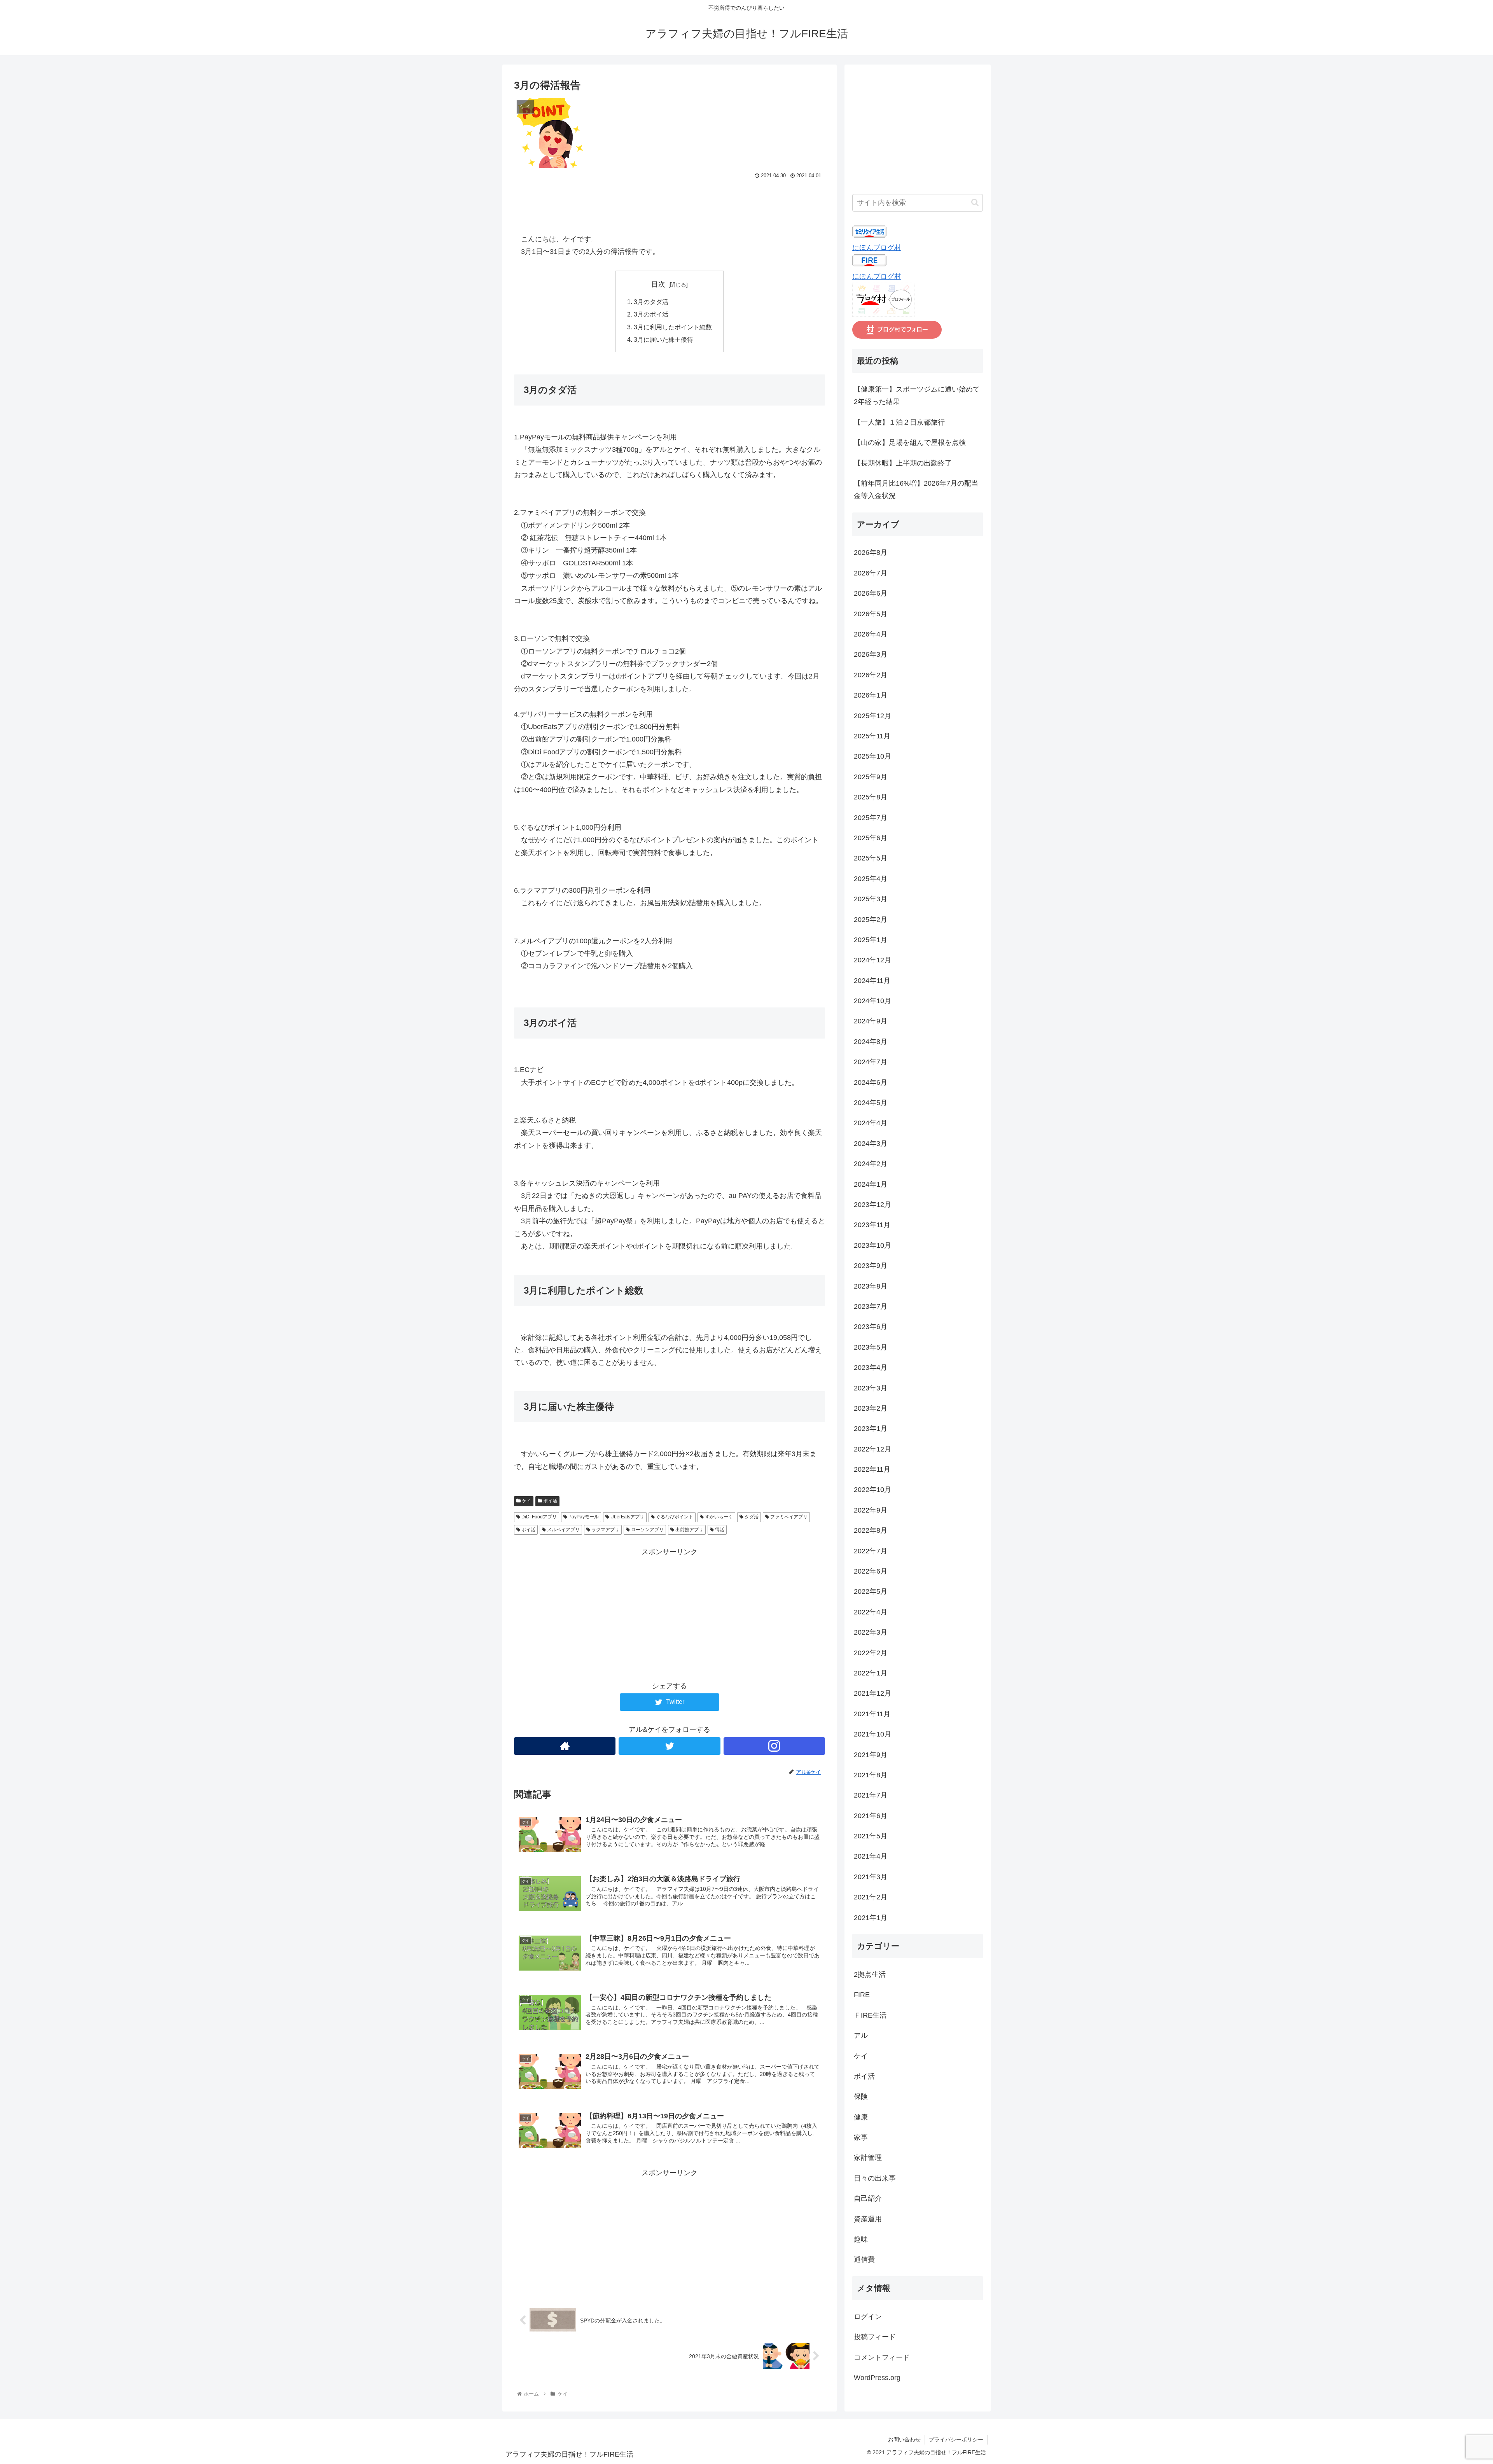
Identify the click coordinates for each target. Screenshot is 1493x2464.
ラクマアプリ (605, 1530)
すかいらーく (718, 1517)
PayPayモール (583, 1517)
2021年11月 (872, 1714)
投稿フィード (875, 2337)
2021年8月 (871, 1775)
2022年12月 (872, 1449)
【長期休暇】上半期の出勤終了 (903, 463)
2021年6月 (871, 1816)
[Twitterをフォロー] (669, 1746)
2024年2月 (871, 1164)
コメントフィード (882, 2357)
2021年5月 (871, 1836)
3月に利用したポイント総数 (673, 327)
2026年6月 (871, 593)
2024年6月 (871, 1082)
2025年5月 (871, 859)
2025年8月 (871, 797)
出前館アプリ (689, 1530)
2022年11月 (872, 1469)
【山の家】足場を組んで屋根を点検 (910, 442)
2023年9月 (871, 1266)
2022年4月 (871, 1612)
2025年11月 (872, 736)
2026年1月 (871, 695)
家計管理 (868, 2158)
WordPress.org (877, 2378)
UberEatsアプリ (627, 1517)
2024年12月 (872, 960)
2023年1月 (871, 1429)
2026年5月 (871, 614)
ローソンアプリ (647, 1530)
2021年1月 (871, 1918)
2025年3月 (871, 899)
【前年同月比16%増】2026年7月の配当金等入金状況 (916, 490)
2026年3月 (871, 655)
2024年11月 (872, 981)
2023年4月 (871, 1368)
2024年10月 (872, 1001)
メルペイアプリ (563, 1530)
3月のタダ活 (651, 302)
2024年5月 (871, 1103)
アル (861, 2036)
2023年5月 (871, 1347)
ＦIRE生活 (870, 2015)
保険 (861, 2097)
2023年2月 (871, 1408)
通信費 (864, 2260)
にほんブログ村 (877, 248)
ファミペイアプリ (788, 1517)
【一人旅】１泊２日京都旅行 (899, 422)
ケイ (526, 1501)
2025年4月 (871, 879)
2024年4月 (871, 1123)
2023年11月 (872, 1225)
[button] (975, 202)
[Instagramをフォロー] (774, 1746)
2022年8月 (871, 1530)
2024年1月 (871, 1184)
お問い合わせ (904, 2440)
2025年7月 (871, 818)
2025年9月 (871, 777)
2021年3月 (871, 1877)
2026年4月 (871, 634)
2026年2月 (871, 675)
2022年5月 (871, 1592)
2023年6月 (871, 1327)
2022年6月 (871, 1571)
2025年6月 (871, 838)
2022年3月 (871, 1632)
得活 (719, 1530)
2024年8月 (871, 1042)
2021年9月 (871, 1755)
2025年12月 (872, 716)
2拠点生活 (870, 1974)
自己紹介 (868, 2198)
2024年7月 (871, 1062)
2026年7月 (871, 573)
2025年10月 (872, 757)
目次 (658, 284)
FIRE (862, 1995)
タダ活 (751, 1517)
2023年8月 (871, 1286)
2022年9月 (871, 1510)
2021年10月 (872, 1734)
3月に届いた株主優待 (663, 339)
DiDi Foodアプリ (538, 1517)
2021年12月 (872, 1694)
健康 (861, 2117)
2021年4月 (871, 1857)
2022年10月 (872, 1490)
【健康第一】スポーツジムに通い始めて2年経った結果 (917, 395)
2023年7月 (871, 1306)
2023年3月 (871, 1388)
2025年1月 (871, 940)
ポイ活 (550, 1501)
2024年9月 (871, 1021)
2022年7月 (871, 1551)
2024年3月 (871, 1144)
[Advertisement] (670, 203)
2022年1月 (871, 1673)
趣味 (861, 2239)
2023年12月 (872, 1205)
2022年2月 (871, 1653)
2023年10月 (872, 1245)
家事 (861, 2137)
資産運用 (868, 2219)
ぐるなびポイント (674, 1517)
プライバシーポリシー (956, 2440)
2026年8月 (871, 553)
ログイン (868, 2317)
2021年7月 (871, 1795)
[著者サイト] (565, 1746)
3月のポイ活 (651, 314)
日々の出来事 (875, 2178)
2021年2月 (871, 1897)
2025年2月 (871, 920)
